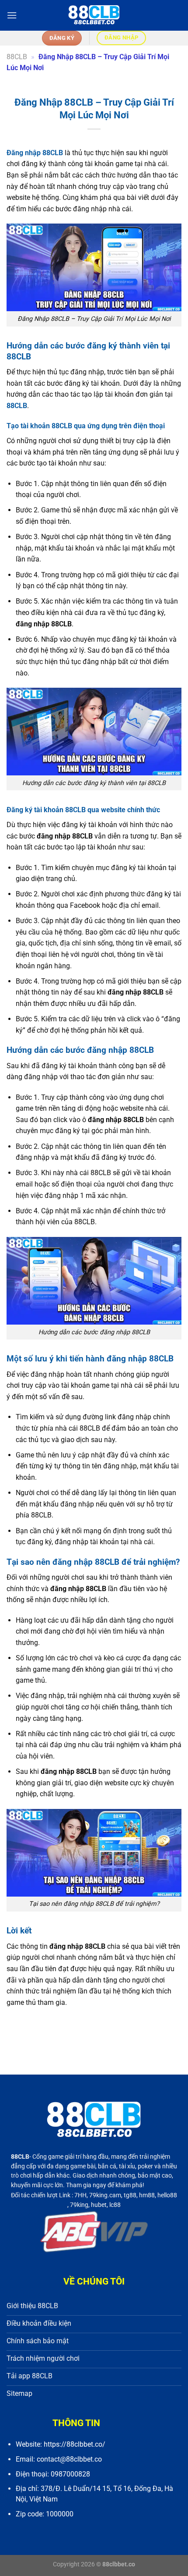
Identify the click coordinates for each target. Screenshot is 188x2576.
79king (79, 2205)
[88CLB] (94, 15)
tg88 (130, 2195)
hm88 (147, 2195)
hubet (99, 2205)
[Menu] (12, 15)
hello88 (167, 2195)
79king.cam (105, 2195)
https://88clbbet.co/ (75, 2444)
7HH (80, 2195)
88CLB (17, 57)
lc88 (115, 2205)
